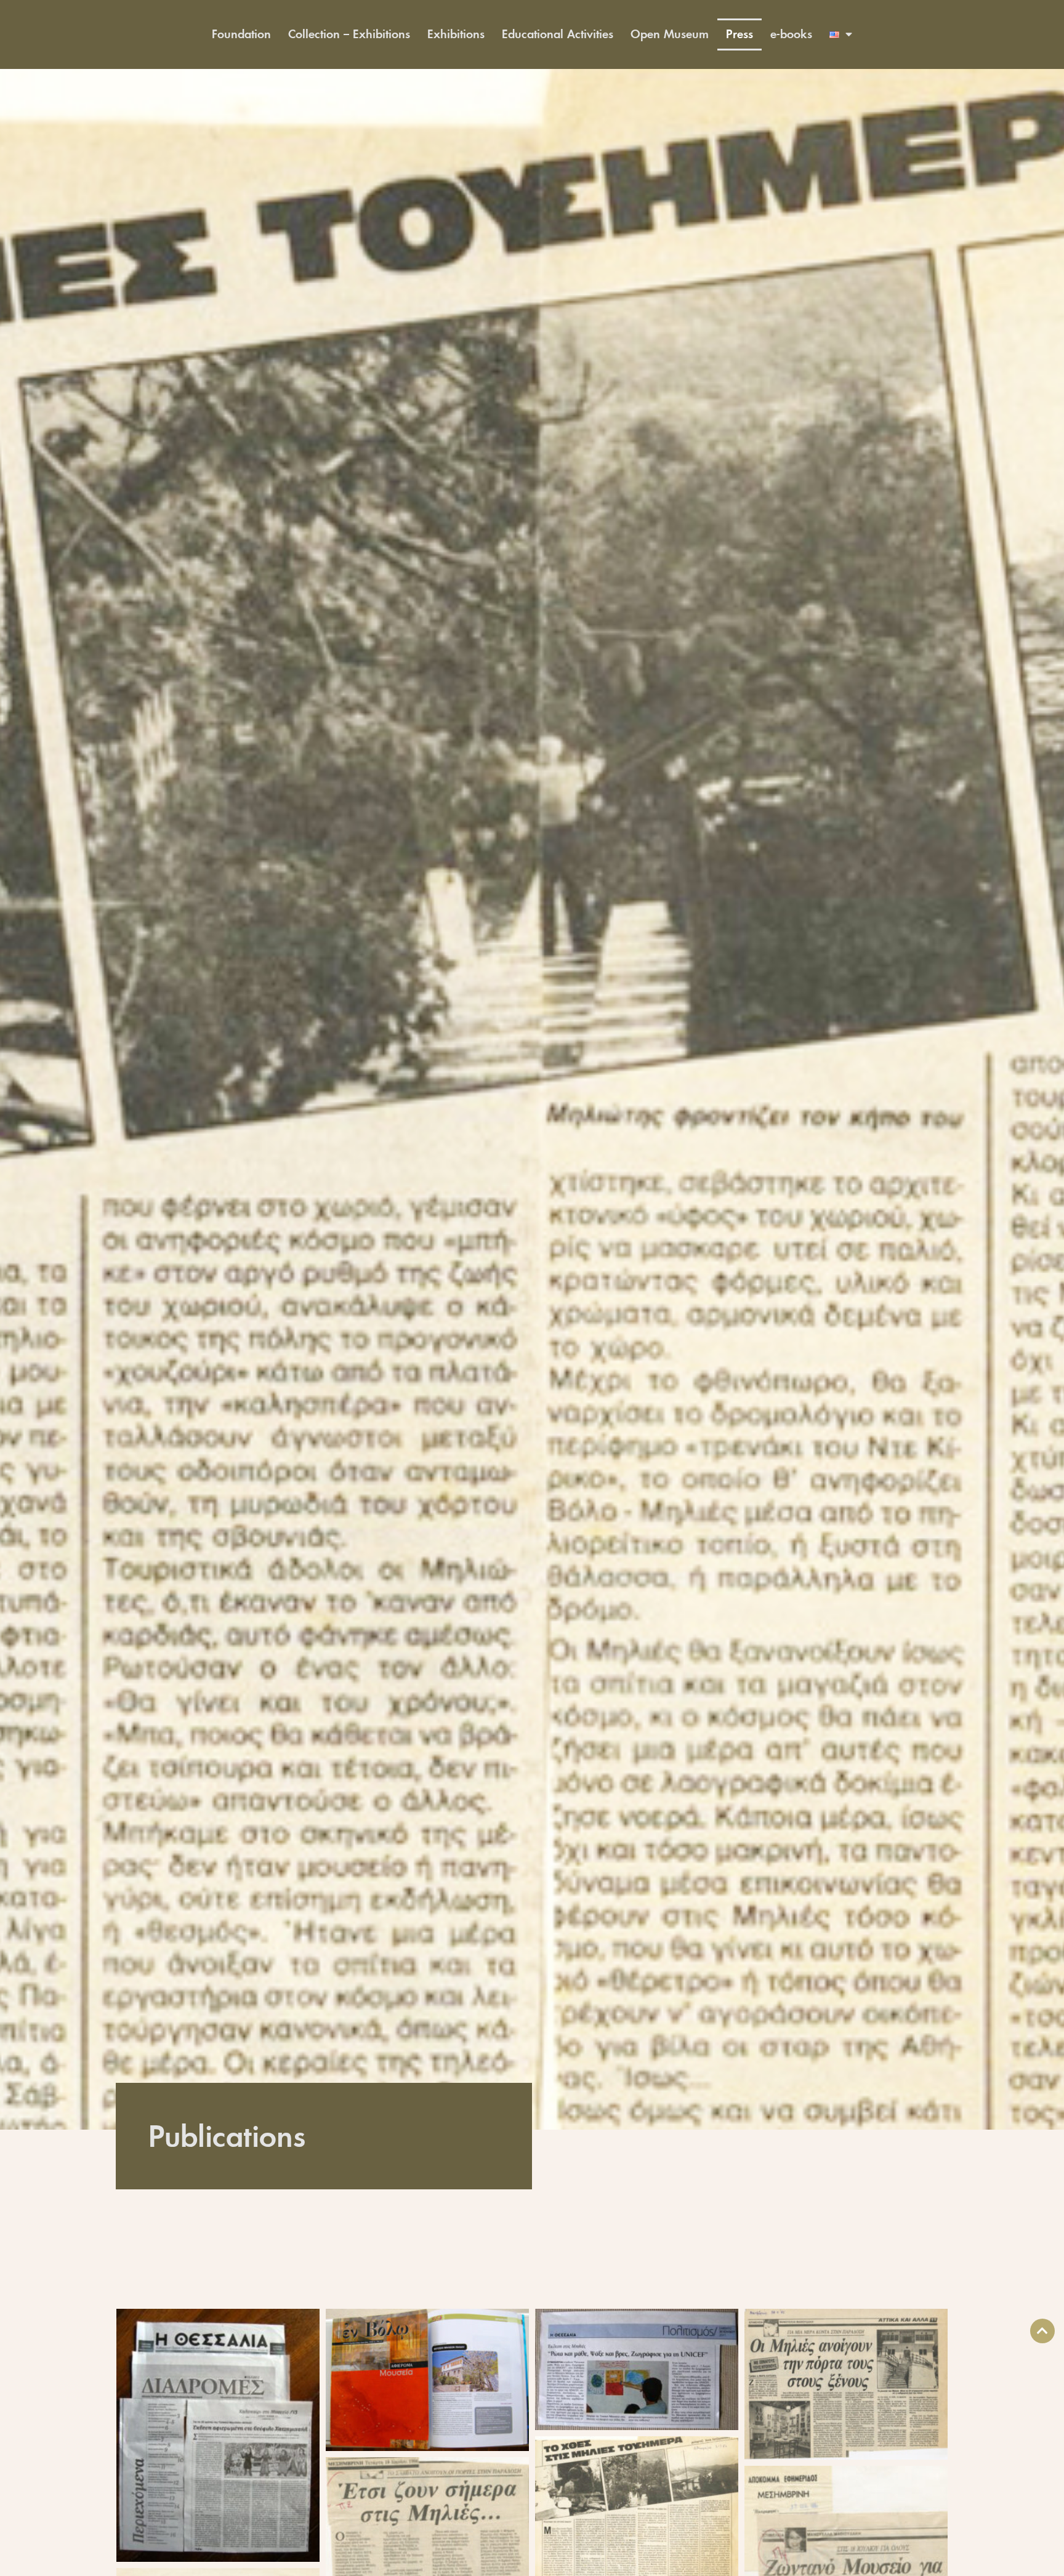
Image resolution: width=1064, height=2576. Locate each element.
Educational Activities (558, 34)
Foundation (241, 34)
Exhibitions (456, 34)
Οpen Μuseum (670, 34)
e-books (791, 34)
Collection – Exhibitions (349, 34)
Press (740, 34)
